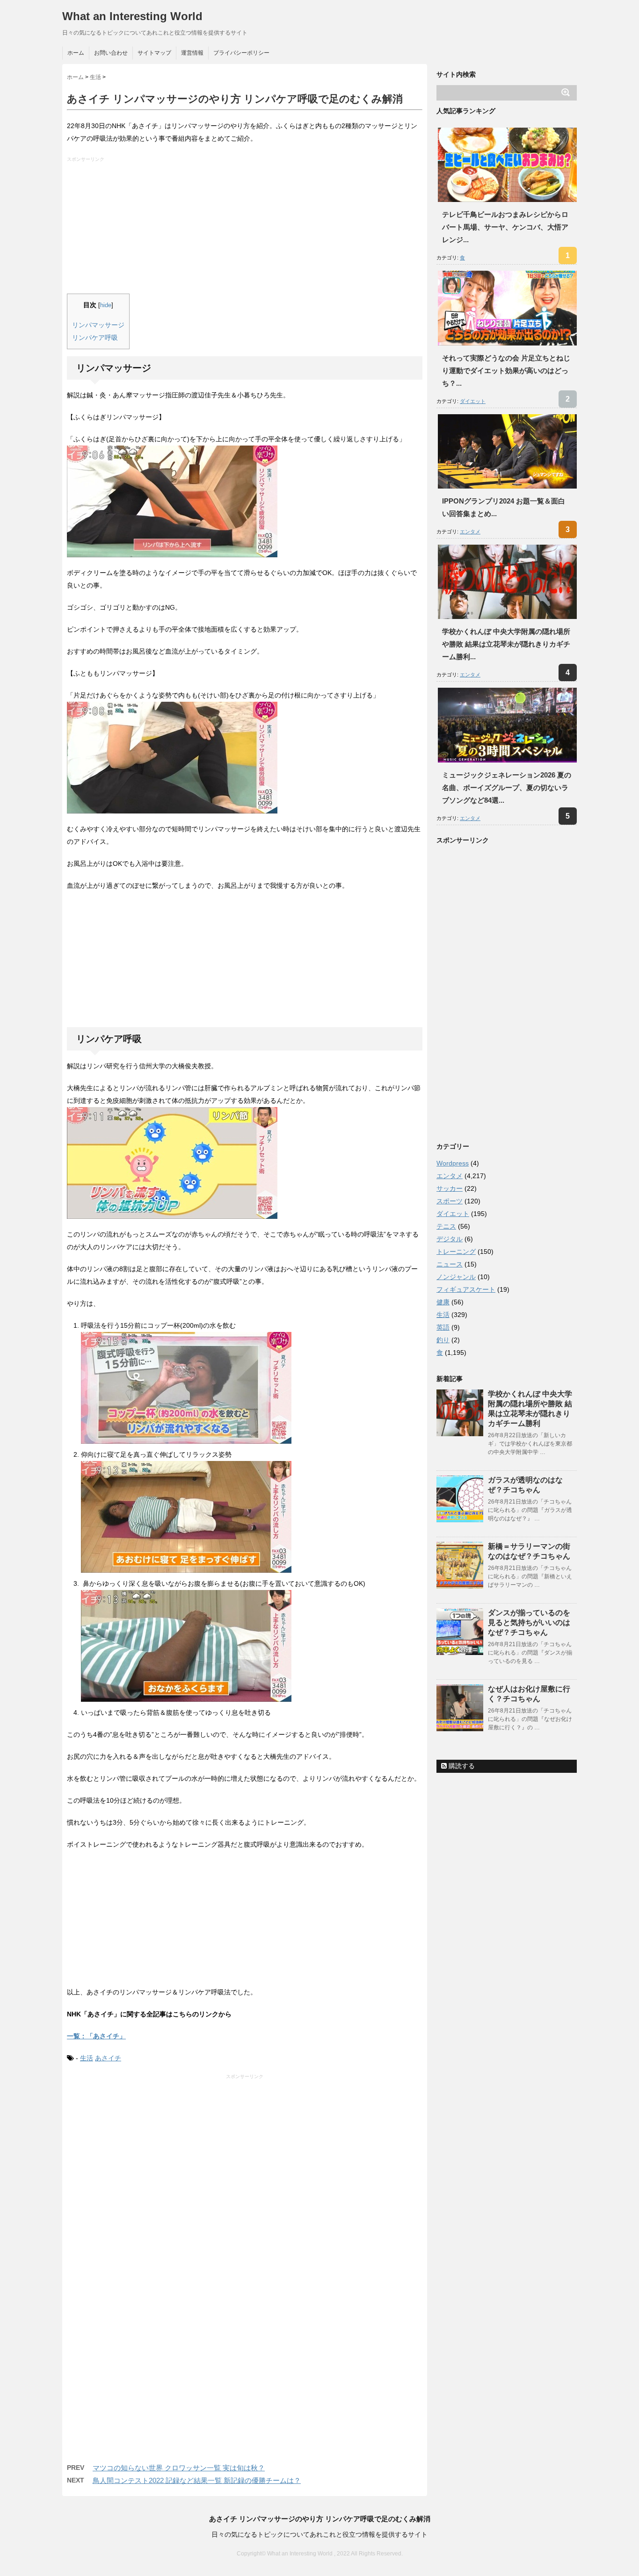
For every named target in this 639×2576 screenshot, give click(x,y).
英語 (443, 1327)
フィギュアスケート (466, 1289)
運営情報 (192, 53)
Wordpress (453, 1163)
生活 (87, 2058)
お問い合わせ (111, 53)
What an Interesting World (132, 16)
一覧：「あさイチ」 (96, 2036)
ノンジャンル (456, 1277)
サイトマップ (154, 53)
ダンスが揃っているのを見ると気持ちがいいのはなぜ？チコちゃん (529, 1623)
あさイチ (108, 2058)
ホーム (76, 53)
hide (106, 305)
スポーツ (450, 1201)
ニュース (450, 1264)
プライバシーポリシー (241, 53)
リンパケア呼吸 (95, 338)
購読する (461, 1766)
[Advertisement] (246, 228)
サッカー (450, 1188)
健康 (443, 1302)
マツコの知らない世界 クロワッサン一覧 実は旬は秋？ (179, 2468)
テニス (446, 1226)
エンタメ (470, 532)
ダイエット (473, 401)
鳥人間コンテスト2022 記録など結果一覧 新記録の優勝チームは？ (197, 2480)
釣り (443, 1340)
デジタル (450, 1239)
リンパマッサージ (98, 325)
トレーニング (456, 1252)
